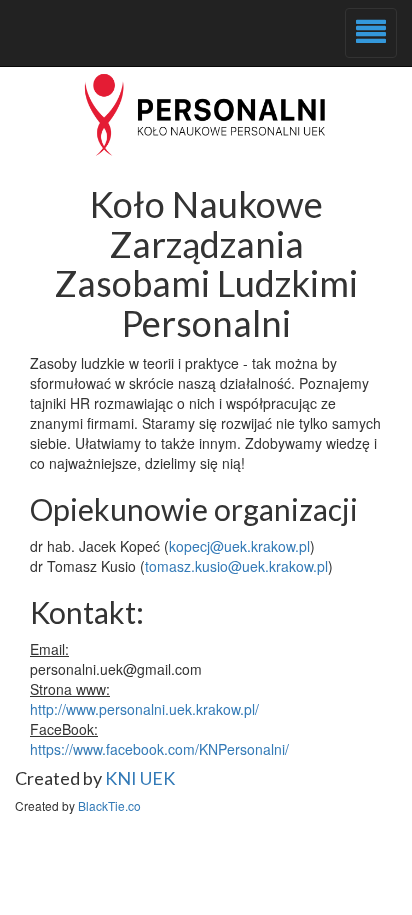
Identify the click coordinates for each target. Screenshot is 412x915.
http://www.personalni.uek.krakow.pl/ (144, 709)
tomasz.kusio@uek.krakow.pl (236, 566)
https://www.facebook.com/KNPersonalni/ (159, 749)
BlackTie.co (109, 805)
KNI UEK (140, 778)
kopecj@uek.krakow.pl (239, 546)
